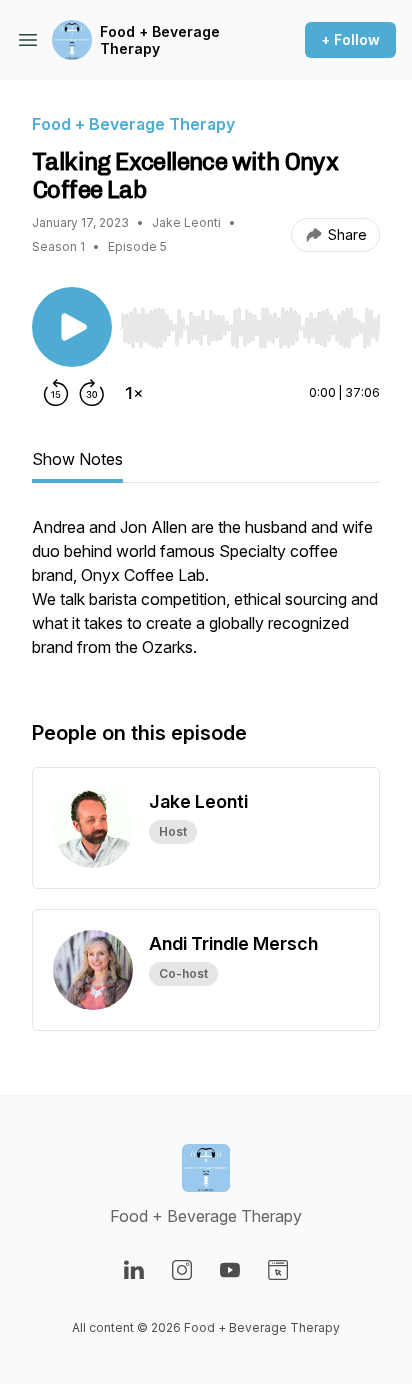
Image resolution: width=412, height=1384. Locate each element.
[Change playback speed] (134, 393)
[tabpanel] (206, 597)
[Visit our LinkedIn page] (134, 1270)
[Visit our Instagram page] (182, 1270)
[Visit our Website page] (278, 1270)
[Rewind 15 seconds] (56, 393)
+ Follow (350, 39)
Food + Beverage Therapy (160, 40)
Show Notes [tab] (77, 459)
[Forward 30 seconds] (92, 393)
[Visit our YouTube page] (230, 1270)
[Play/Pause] (72, 327)
